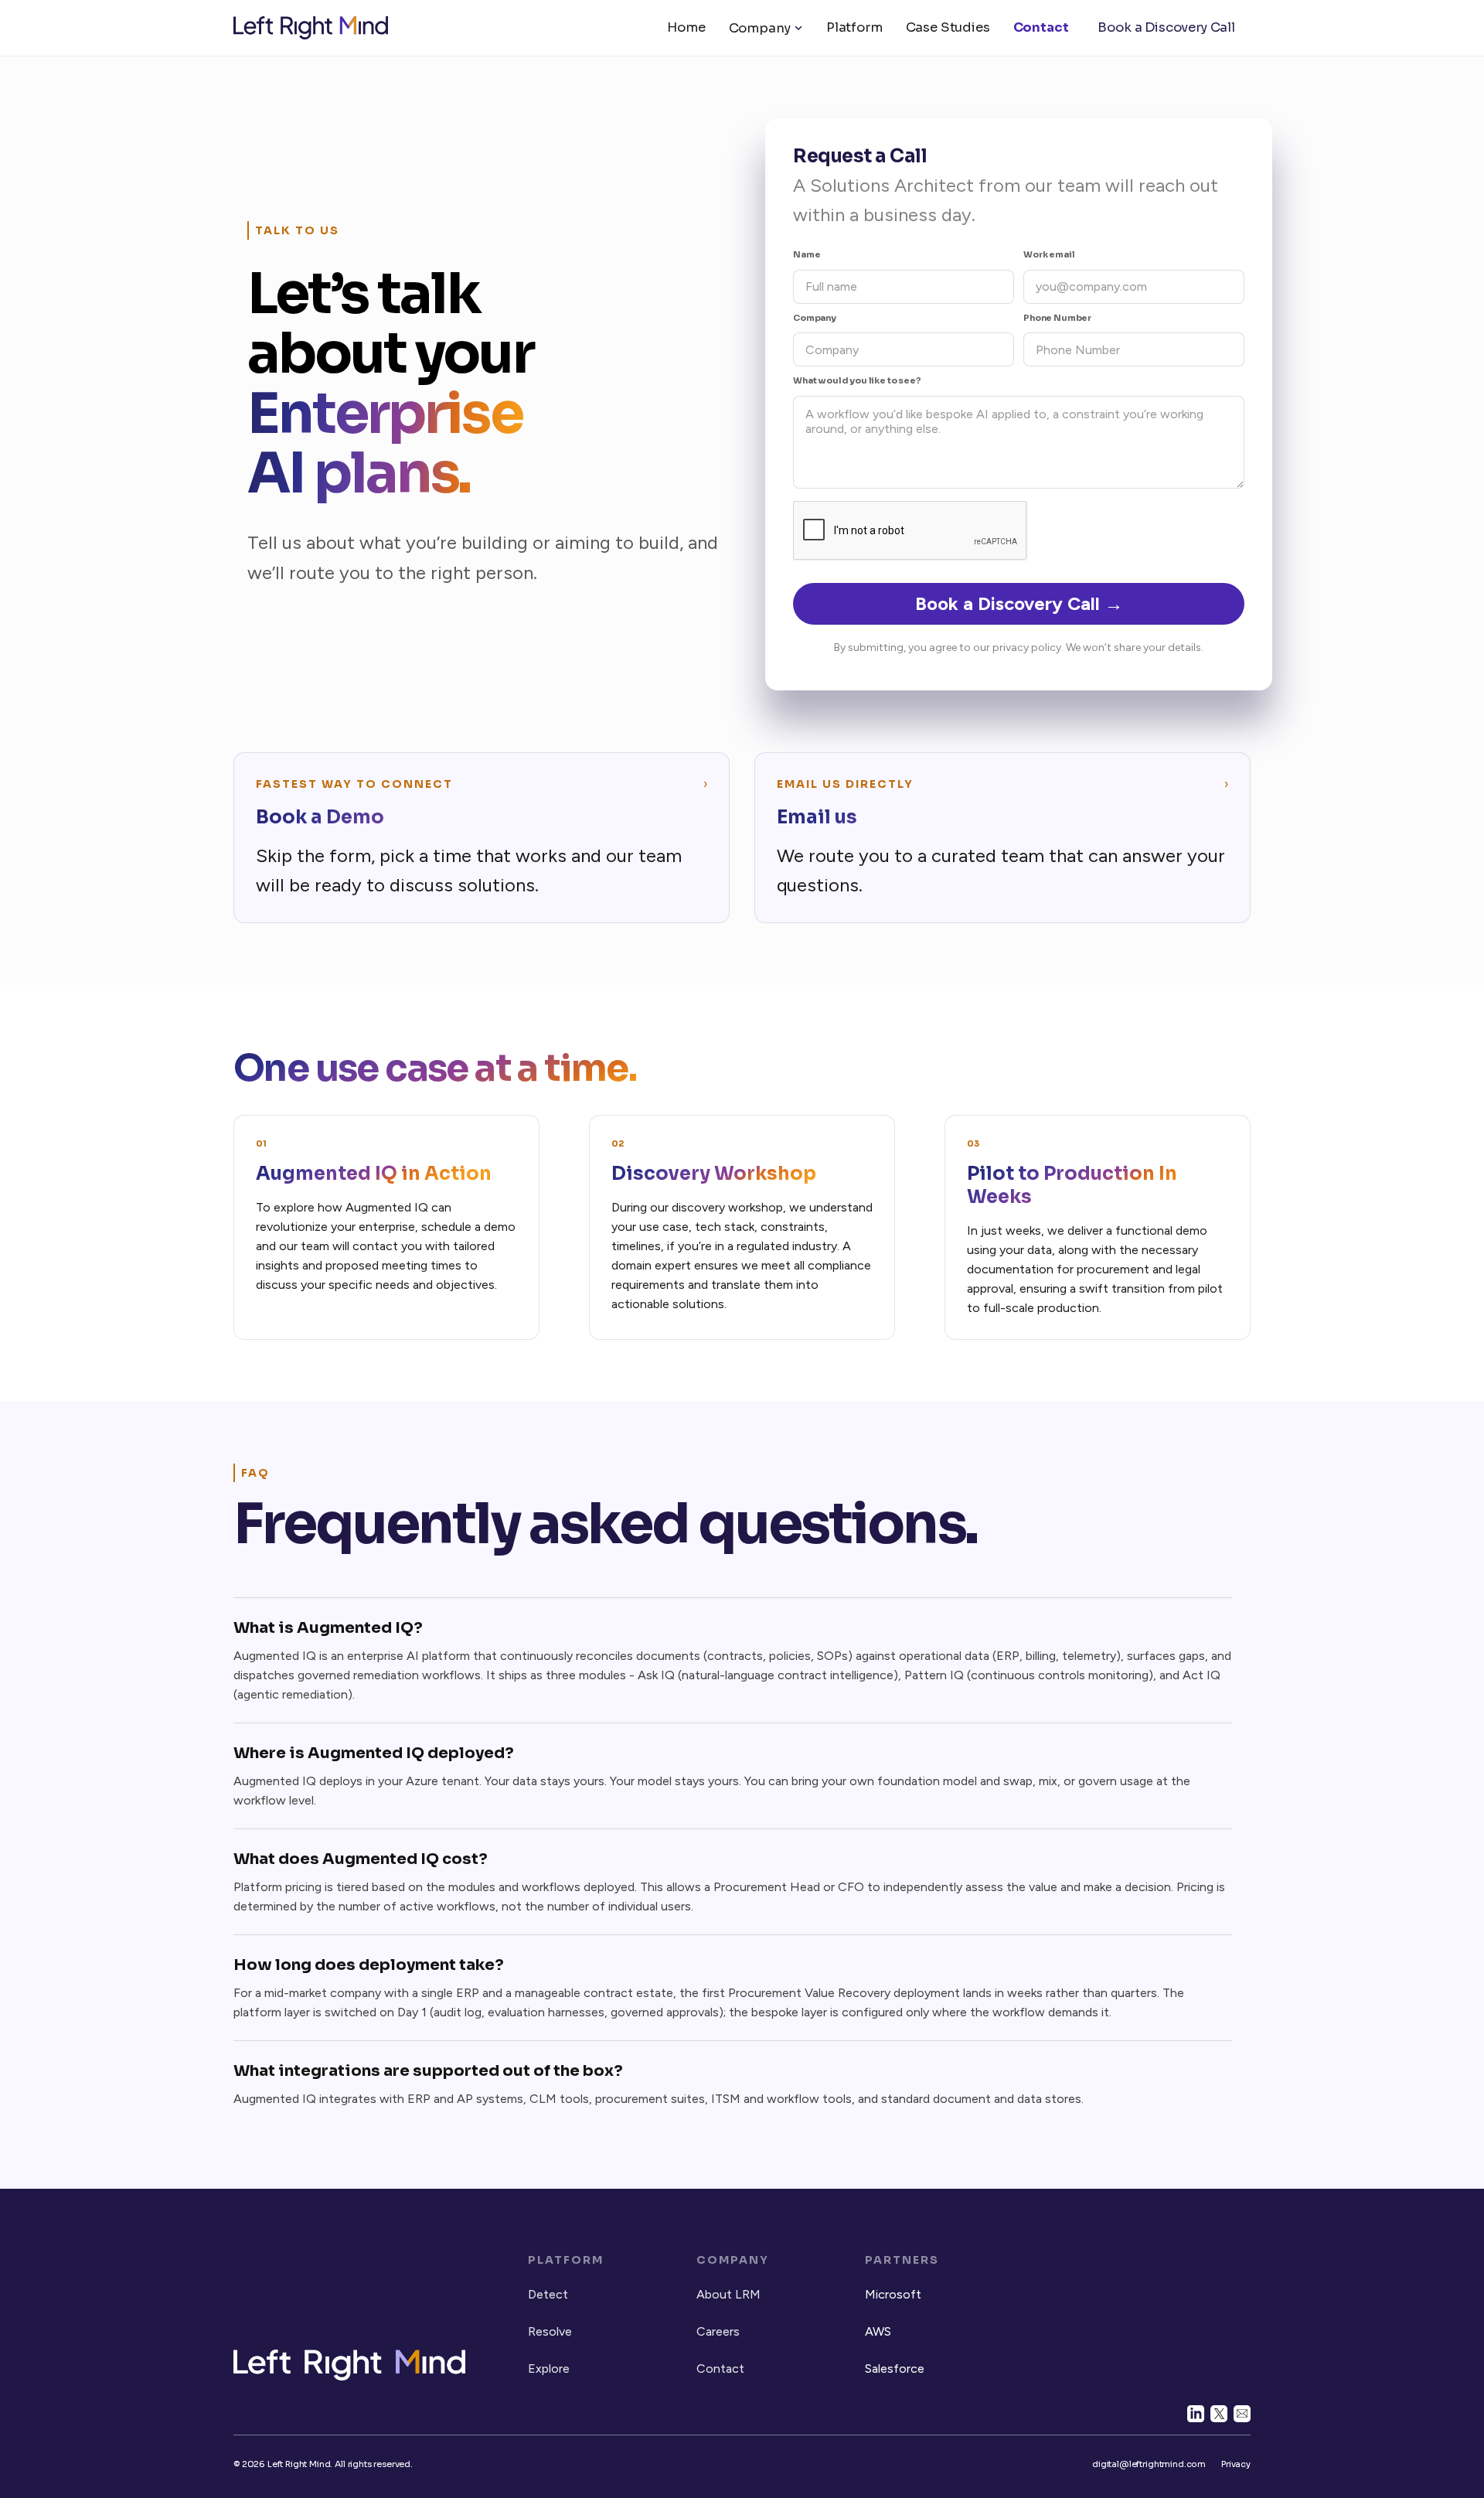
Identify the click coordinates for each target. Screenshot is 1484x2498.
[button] (766, 28)
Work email (1049, 254)
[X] (1219, 2414)
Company (760, 28)
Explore (549, 2368)
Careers (718, 2331)
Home (686, 27)
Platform (854, 27)
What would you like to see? (857, 380)
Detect (548, 2294)
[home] (311, 28)
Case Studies (948, 27)
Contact (1041, 27)
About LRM (728, 2294)
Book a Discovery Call (1166, 27)
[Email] (1242, 2414)
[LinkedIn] (1196, 2414)
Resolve (550, 2331)
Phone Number (1057, 318)
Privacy (1236, 2464)
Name (807, 254)
